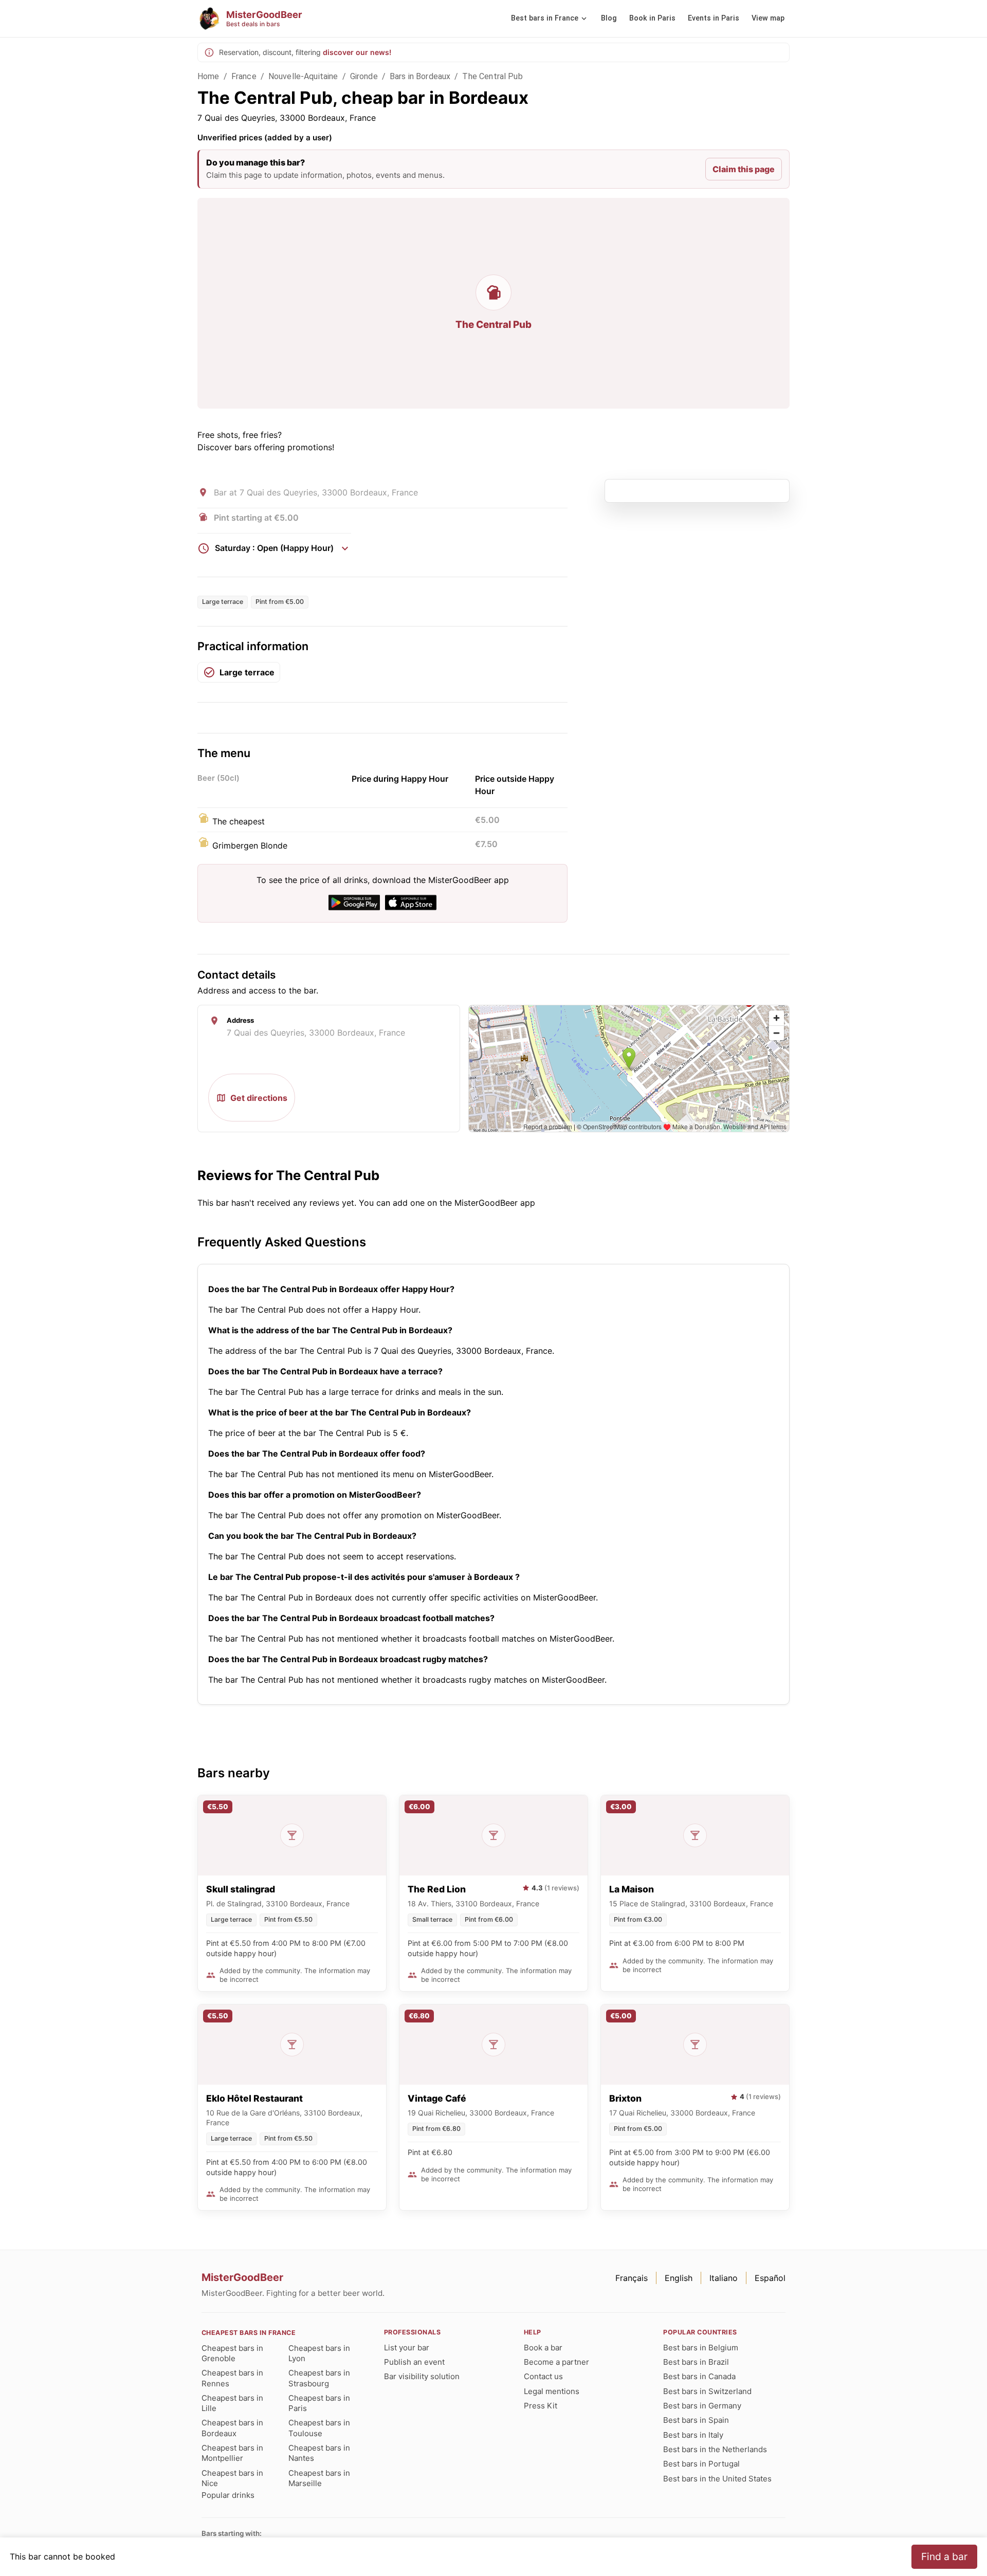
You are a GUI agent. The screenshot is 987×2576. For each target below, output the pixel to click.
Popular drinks (228, 2495)
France (244, 76)
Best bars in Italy (693, 2435)
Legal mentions (552, 2391)
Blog (609, 18)
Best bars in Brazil (696, 2362)
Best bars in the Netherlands (715, 2449)
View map (768, 18)
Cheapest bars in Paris (319, 2403)
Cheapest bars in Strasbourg (319, 2378)
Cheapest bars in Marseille (319, 2478)
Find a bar (944, 2556)
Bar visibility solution (422, 2376)
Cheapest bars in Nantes (319, 2453)
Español (770, 2278)
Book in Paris (652, 18)
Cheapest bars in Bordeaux (232, 2428)
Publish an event (414, 2362)
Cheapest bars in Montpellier (232, 2453)
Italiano (724, 2278)
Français (632, 2278)
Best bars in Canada (699, 2376)
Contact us (543, 2376)
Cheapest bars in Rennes (232, 2378)
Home (208, 76)
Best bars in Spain (696, 2420)
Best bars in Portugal (701, 2464)
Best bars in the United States (717, 2479)
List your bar (407, 2348)
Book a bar (543, 2348)
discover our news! (357, 52)
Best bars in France (545, 18)
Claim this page (744, 169)
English (679, 2278)
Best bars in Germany (702, 2406)
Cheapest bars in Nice (232, 2478)
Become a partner (556, 2362)
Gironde (364, 76)
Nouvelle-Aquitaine (303, 76)
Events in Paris (714, 18)
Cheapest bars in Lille (232, 2403)
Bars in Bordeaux (420, 76)
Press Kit (541, 2406)
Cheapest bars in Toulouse (319, 2428)
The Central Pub (492, 76)
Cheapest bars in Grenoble (232, 2353)
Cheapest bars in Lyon (319, 2353)
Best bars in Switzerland (707, 2391)
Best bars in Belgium (701, 2348)
